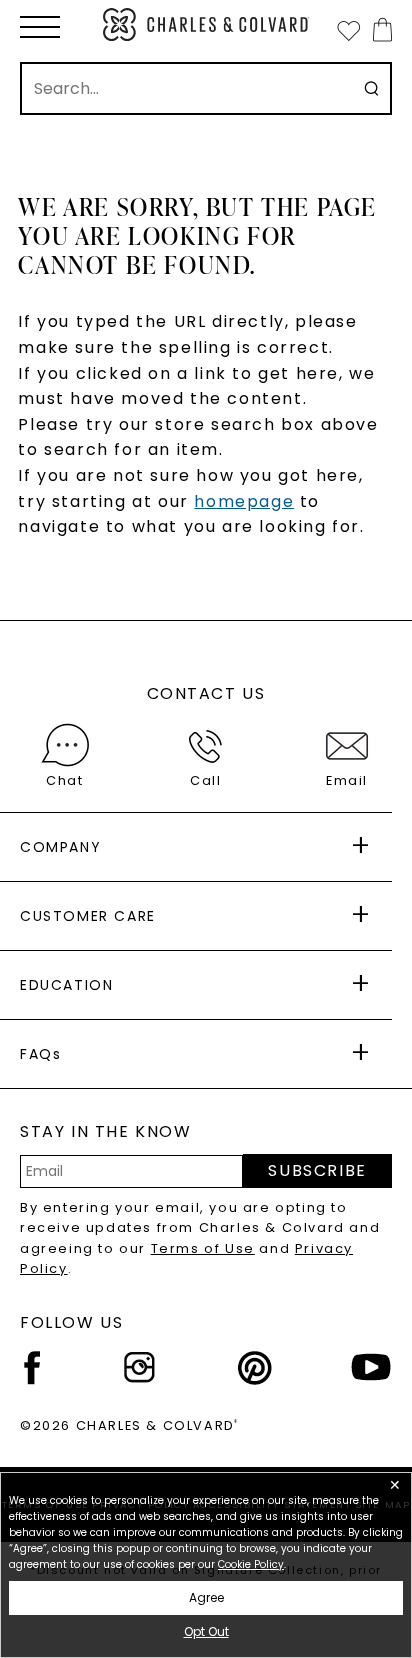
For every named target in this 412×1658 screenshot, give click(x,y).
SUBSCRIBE (317, 1170)
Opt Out (206, 1631)
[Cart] (378, 29)
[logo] (206, 24)
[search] (371, 88)
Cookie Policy (251, 1564)
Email (347, 780)
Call (205, 780)
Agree (206, 1597)
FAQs (40, 1054)
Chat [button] (64, 780)
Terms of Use (203, 1248)
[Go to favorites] (348, 30)
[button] (40, 27)
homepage (244, 501)
